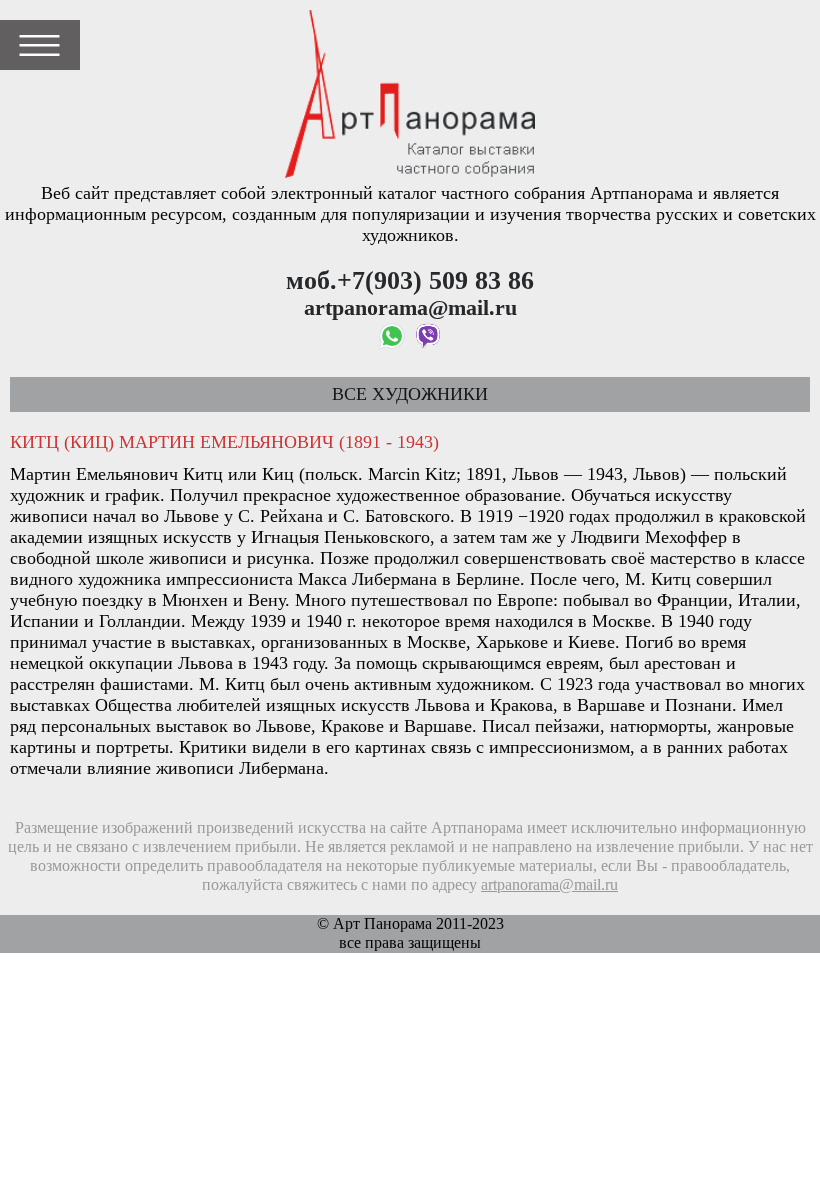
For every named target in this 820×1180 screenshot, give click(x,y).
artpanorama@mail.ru (549, 885)
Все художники (410, 394)
